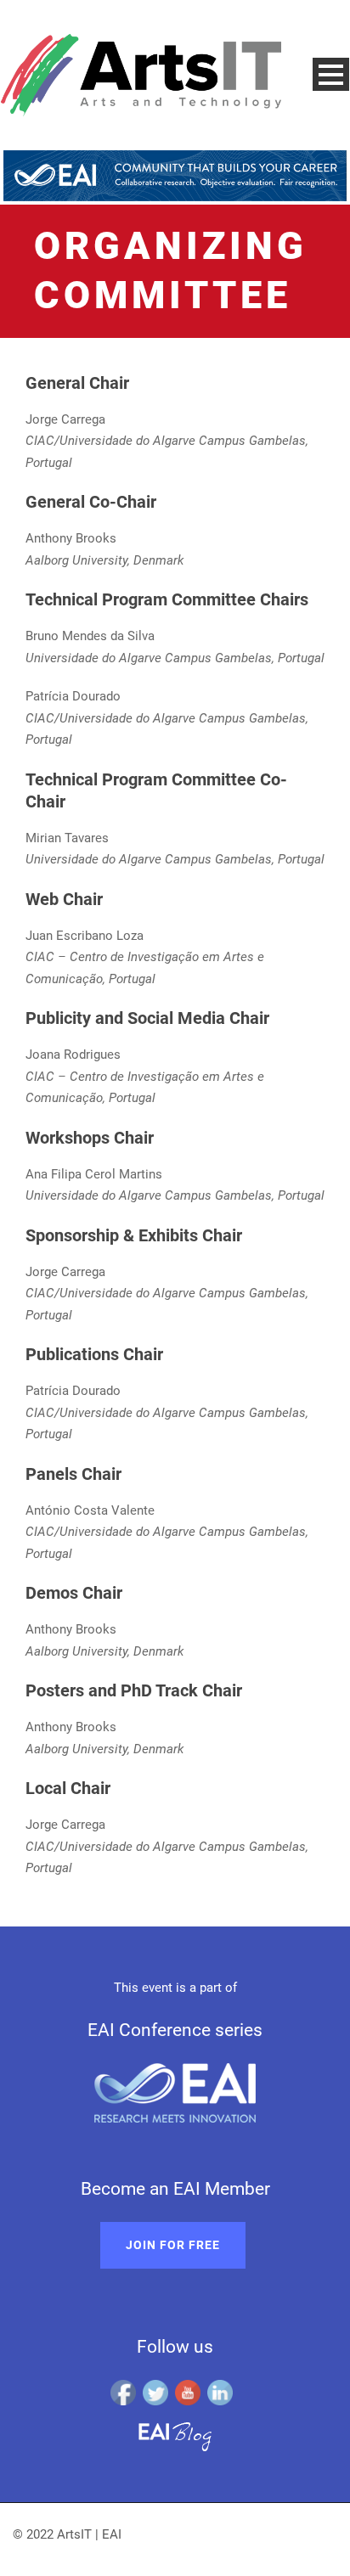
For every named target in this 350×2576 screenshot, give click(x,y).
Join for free (173, 2245)
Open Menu (331, 74)
